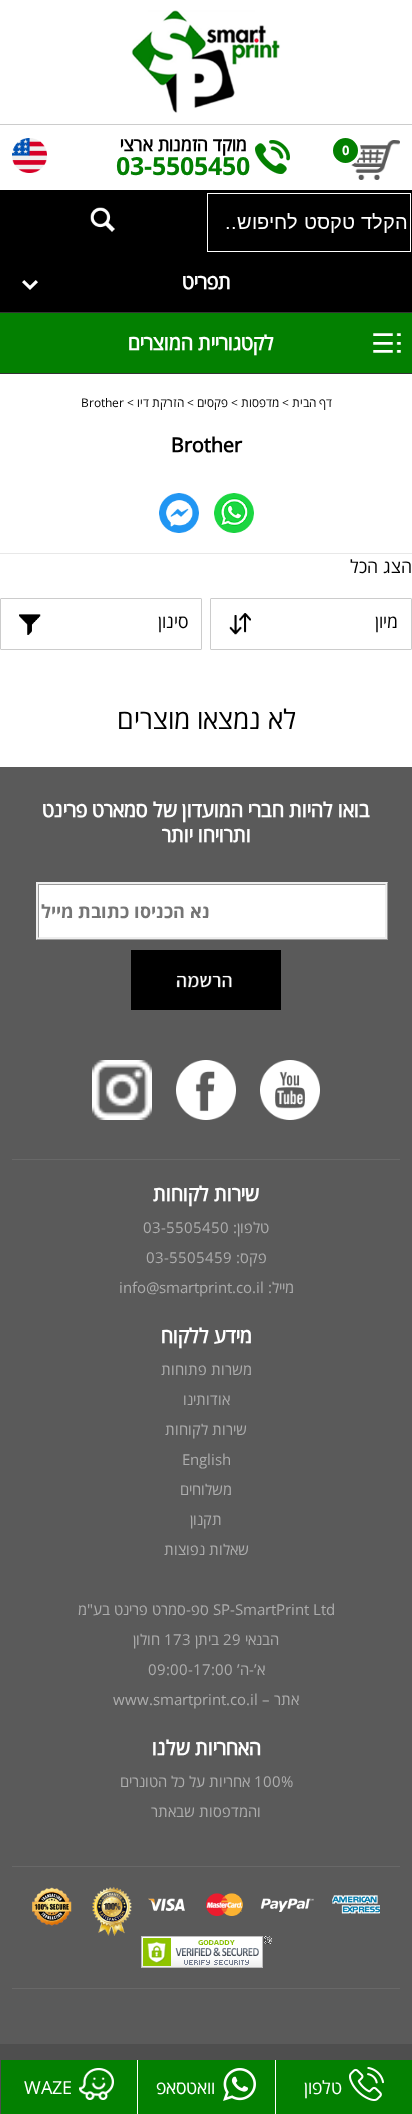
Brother (102, 402)
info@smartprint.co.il (191, 1287)
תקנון (206, 1519)
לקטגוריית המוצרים (186, 342)
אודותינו (206, 1399)
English (206, 1459)
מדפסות (260, 402)
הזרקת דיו (160, 402)
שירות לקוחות (206, 1429)
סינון (173, 621)
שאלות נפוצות (206, 1549)
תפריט (206, 281)
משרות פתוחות (206, 1369)
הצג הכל (381, 566)
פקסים (212, 402)
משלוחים (206, 1489)
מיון (386, 621)
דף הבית (312, 402)
